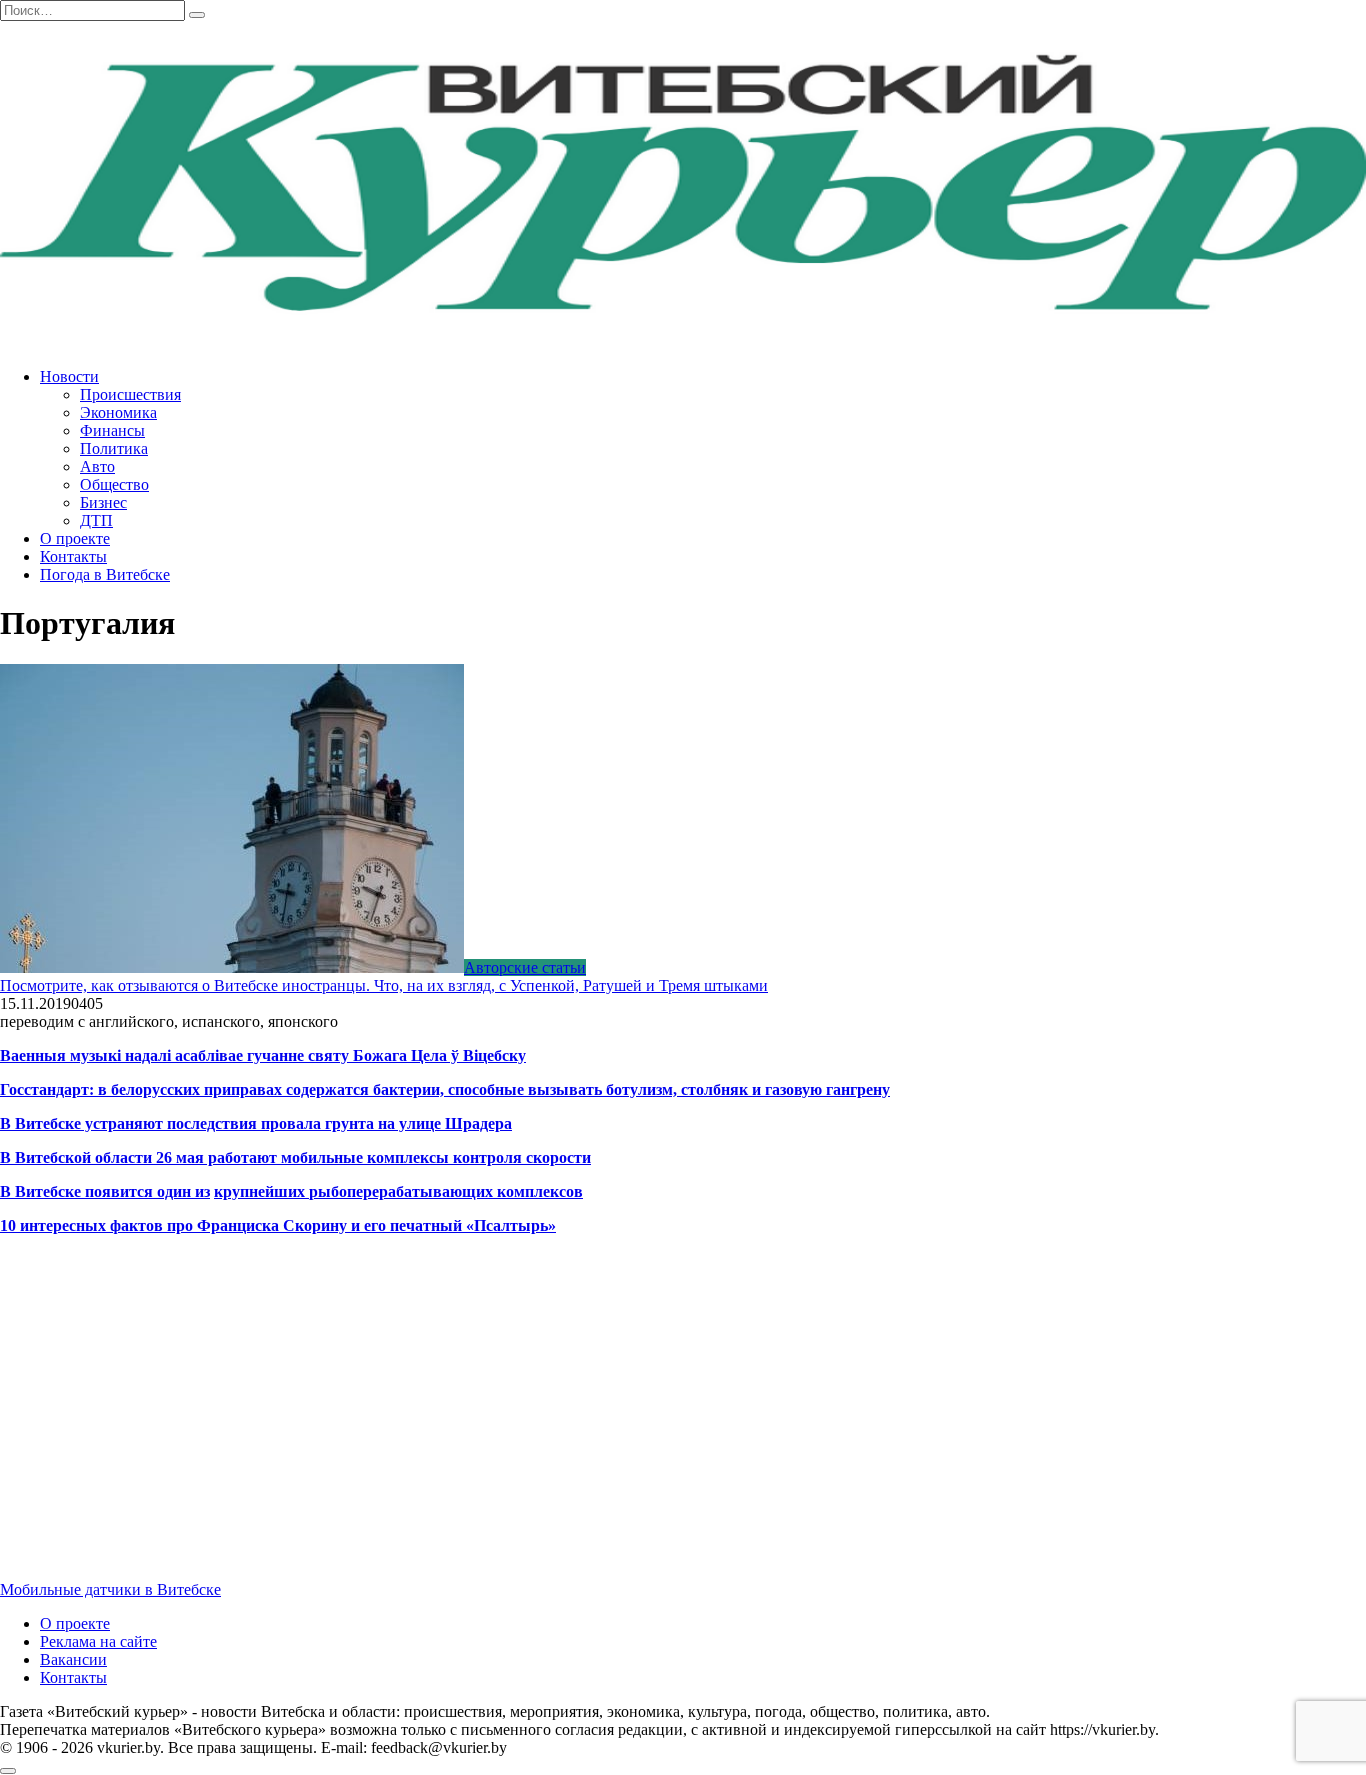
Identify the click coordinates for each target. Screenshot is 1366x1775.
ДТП (96, 520)
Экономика (118, 412)
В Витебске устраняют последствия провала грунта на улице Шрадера (256, 1123)
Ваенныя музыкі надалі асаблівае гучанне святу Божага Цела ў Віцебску (263, 1055)
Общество (114, 484)
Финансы (112, 430)
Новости (69, 376)
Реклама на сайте (98, 1641)
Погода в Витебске (105, 574)
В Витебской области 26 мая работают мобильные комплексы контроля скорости (295, 1157)
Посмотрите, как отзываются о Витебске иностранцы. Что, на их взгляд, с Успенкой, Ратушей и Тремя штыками (384, 985)
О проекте (75, 538)
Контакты (73, 556)
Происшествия (130, 394)
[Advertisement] (600, 1425)
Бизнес (103, 502)
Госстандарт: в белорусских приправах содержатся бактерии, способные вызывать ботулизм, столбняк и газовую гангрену (445, 1089)
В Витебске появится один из (105, 1191)
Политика (114, 448)
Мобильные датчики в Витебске (110, 1589)
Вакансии (73, 1659)
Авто (97, 466)
